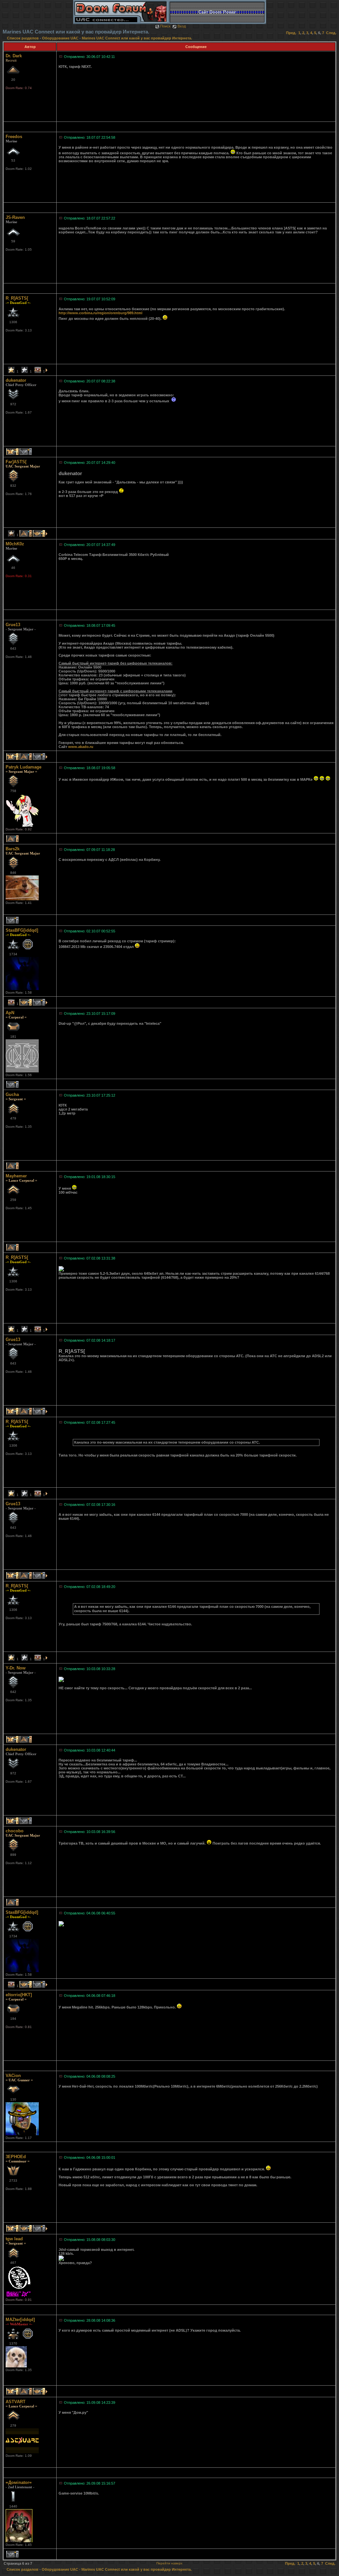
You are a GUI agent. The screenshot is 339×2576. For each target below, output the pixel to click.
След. (331, 33)
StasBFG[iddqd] (22, 930)
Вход (182, 26)
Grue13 (13, 625)
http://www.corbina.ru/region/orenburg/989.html (100, 313)
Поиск (165, 26)
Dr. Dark (14, 56)
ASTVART (16, 2402)
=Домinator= (19, 2482)
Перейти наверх (169, 2563)
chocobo (15, 1831)
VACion (13, 2076)
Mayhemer (16, 1176)
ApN (10, 1013)
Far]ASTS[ (16, 462)
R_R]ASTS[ (17, 298)
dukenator (16, 380)
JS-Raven (15, 217)
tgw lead (14, 2239)
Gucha (12, 1094)
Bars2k (13, 849)
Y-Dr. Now (16, 1668)
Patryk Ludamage (24, 767)
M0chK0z (15, 544)
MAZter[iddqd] (20, 2320)
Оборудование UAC (60, 38)
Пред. (291, 33)
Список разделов (23, 38)
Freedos (14, 137)
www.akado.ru (81, 747)
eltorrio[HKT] (19, 1995)
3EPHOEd (16, 2157)
